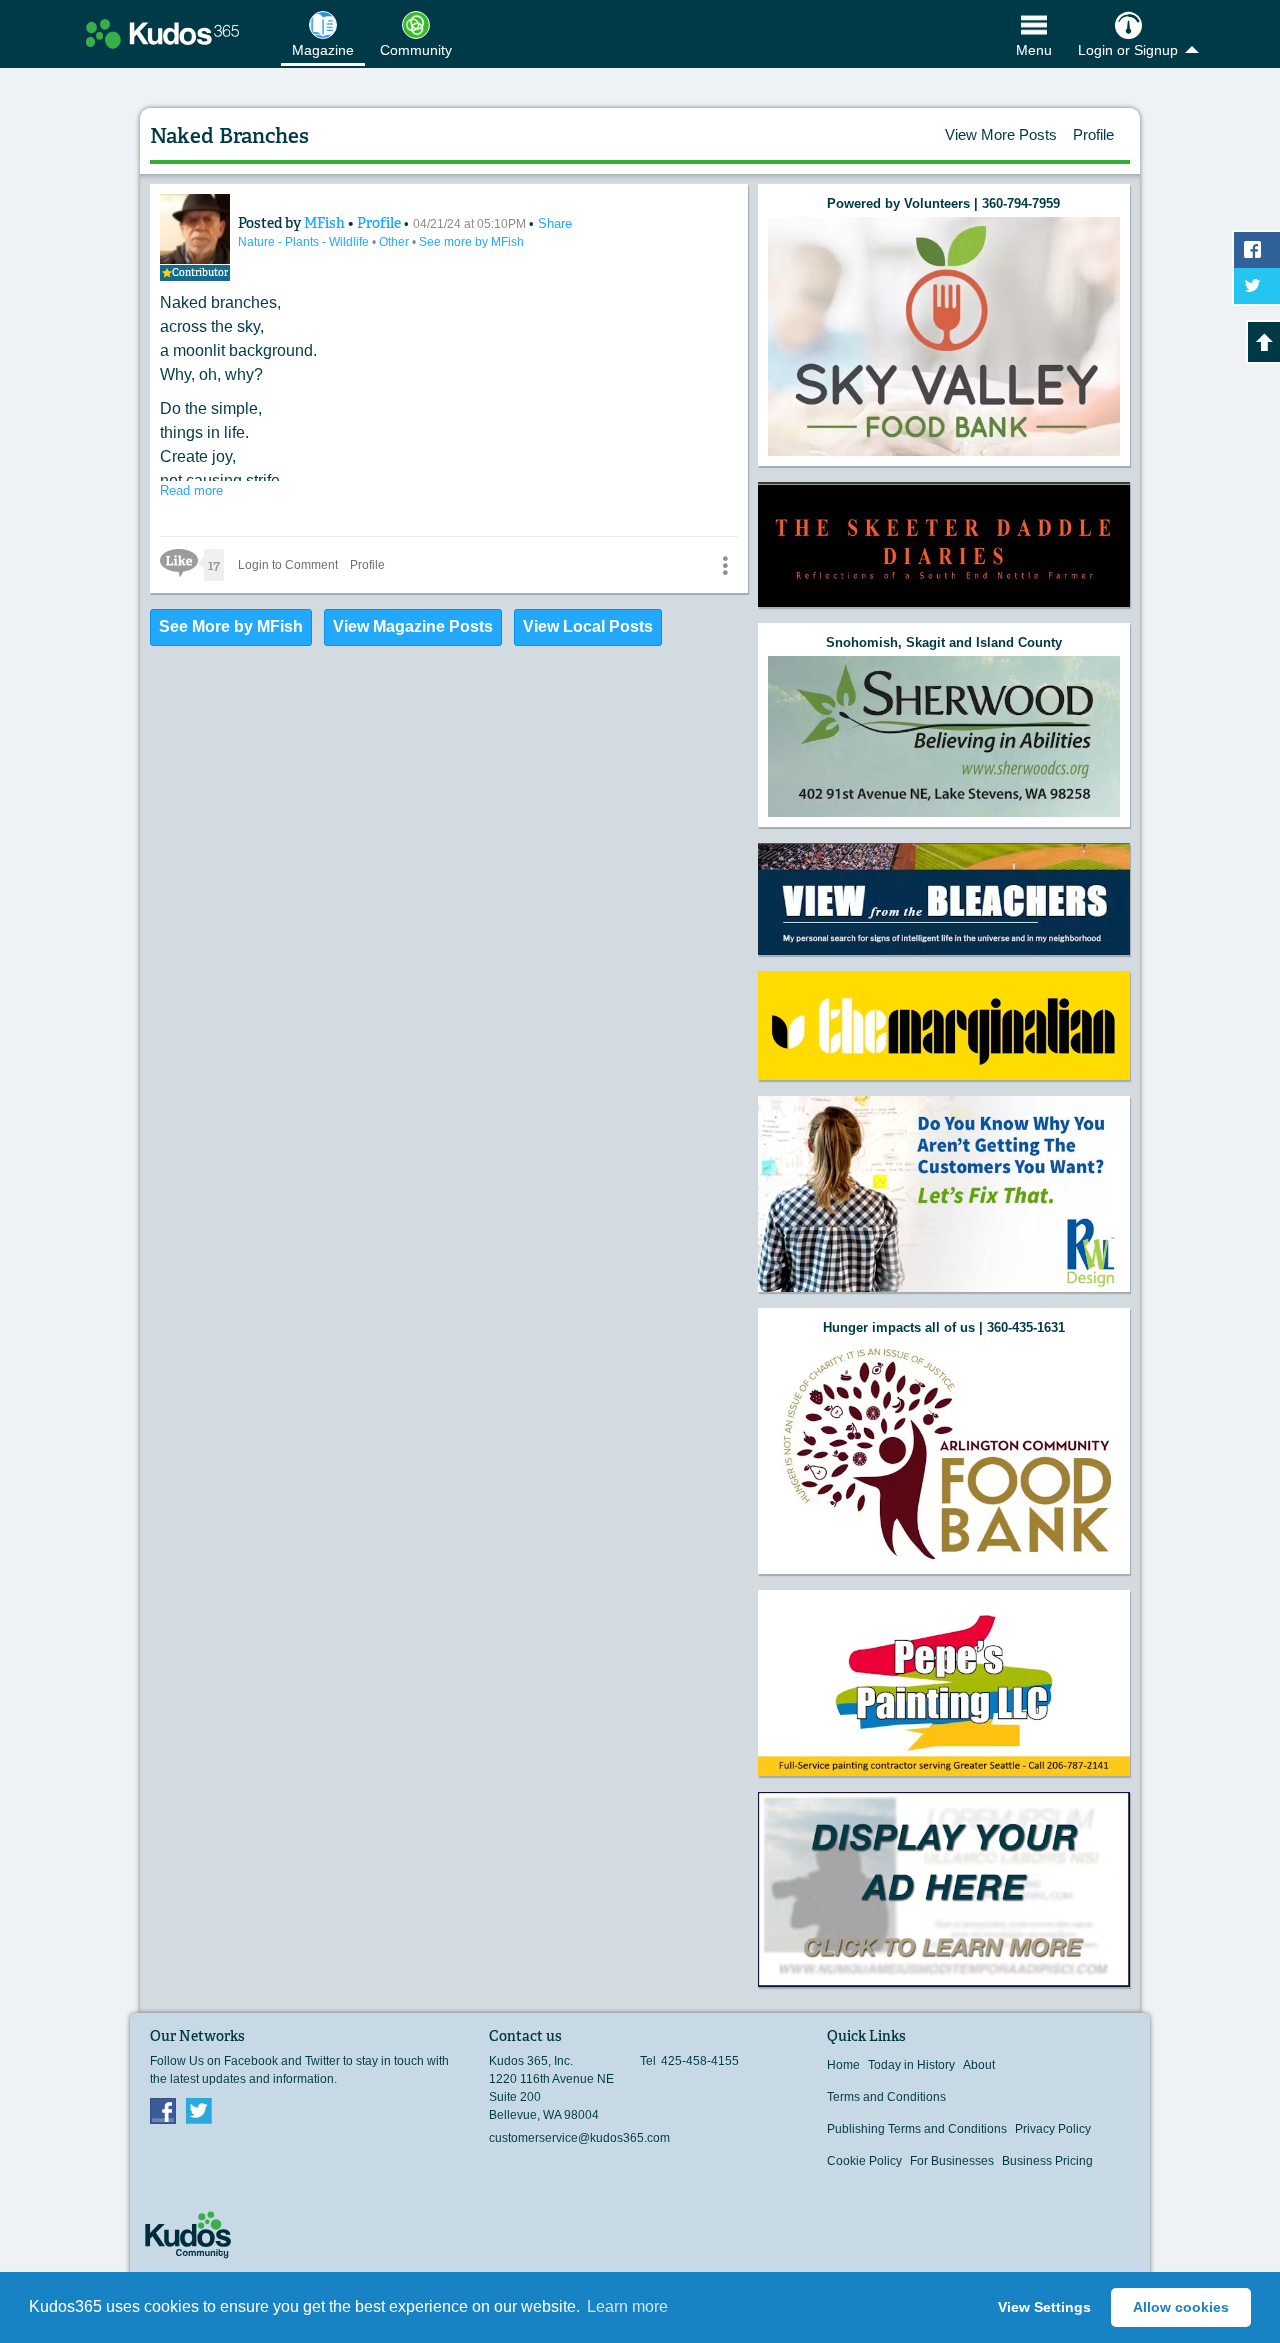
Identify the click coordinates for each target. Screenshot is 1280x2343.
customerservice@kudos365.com (579, 2138)
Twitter (199, 2110)
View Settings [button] (1044, 2307)
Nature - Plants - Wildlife (305, 242)
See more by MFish (471, 242)
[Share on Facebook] (1257, 250)
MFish (326, 223)
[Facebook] (163, 2110)
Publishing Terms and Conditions (917, 2129)
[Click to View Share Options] (725, 565)
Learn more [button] (627, 2306)
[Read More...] (944, 336)
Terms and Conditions (886, 2097)
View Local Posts (588, 626)
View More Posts (1001, 134)
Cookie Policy (864, 2161)
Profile (1093, 134)
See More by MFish (231, 626)
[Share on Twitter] (1257, 286)
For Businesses (952, 2161)
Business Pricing (1047, 2161)
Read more (191, 490)
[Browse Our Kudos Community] (162, 34)
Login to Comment (288, 565)
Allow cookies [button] (1181, 2307)
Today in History (911, 2065)
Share (555, 223)
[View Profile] (195, 229)
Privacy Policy (1053, 2129)
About (979, 2065)
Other (395, 242)
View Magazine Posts (413, 626)
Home (843, 2065)
